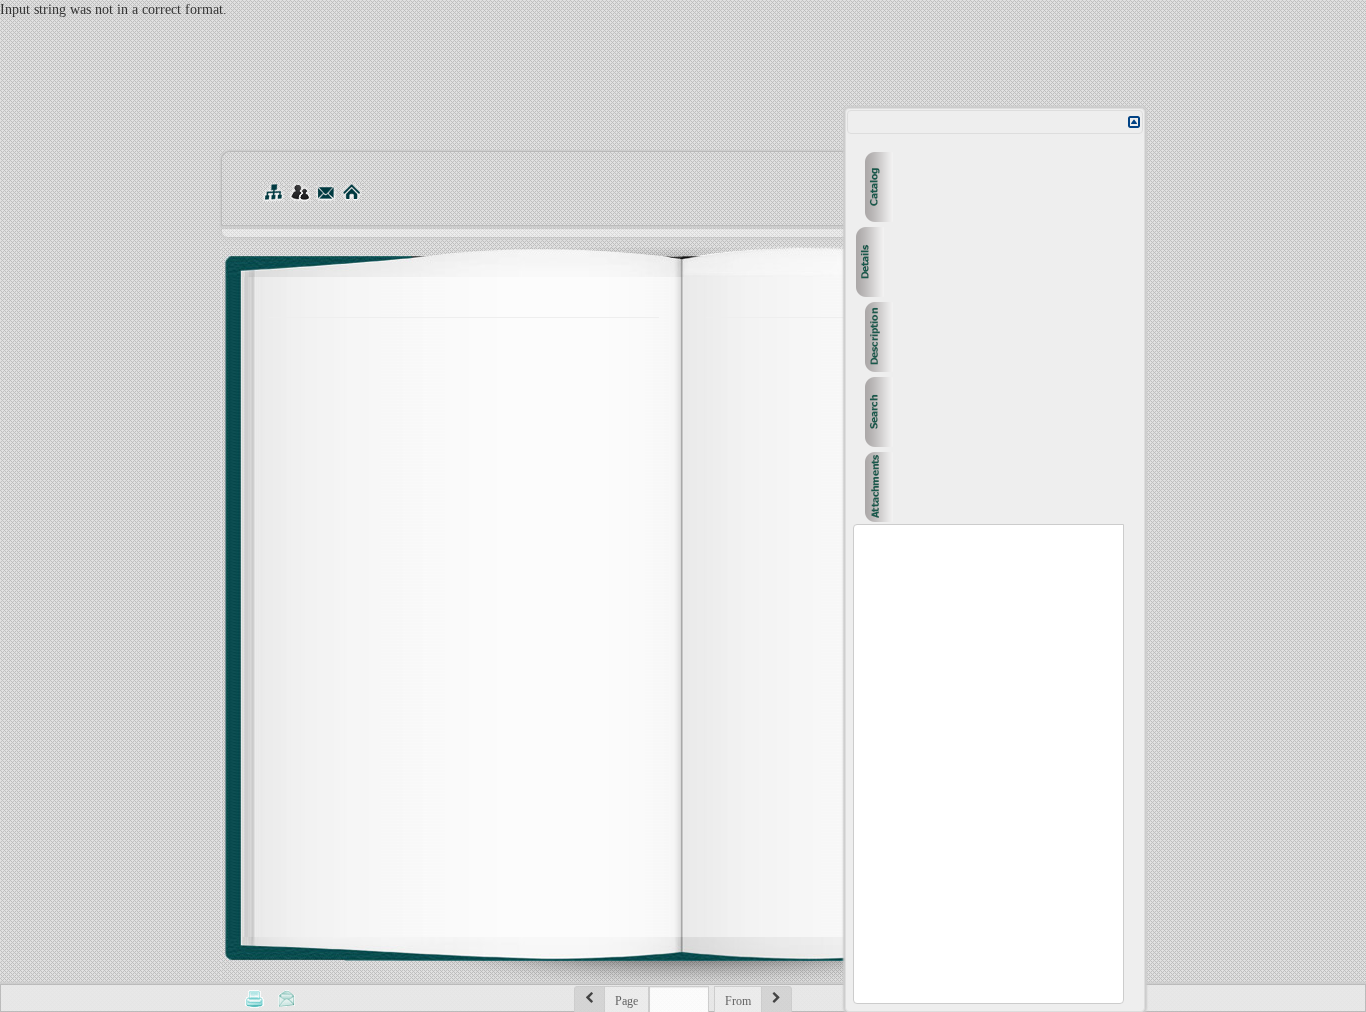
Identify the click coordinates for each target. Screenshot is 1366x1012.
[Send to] (287, 997)
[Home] (351, 191)
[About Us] (299, 191)
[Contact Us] (325, 191)
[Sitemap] (273, 191)
